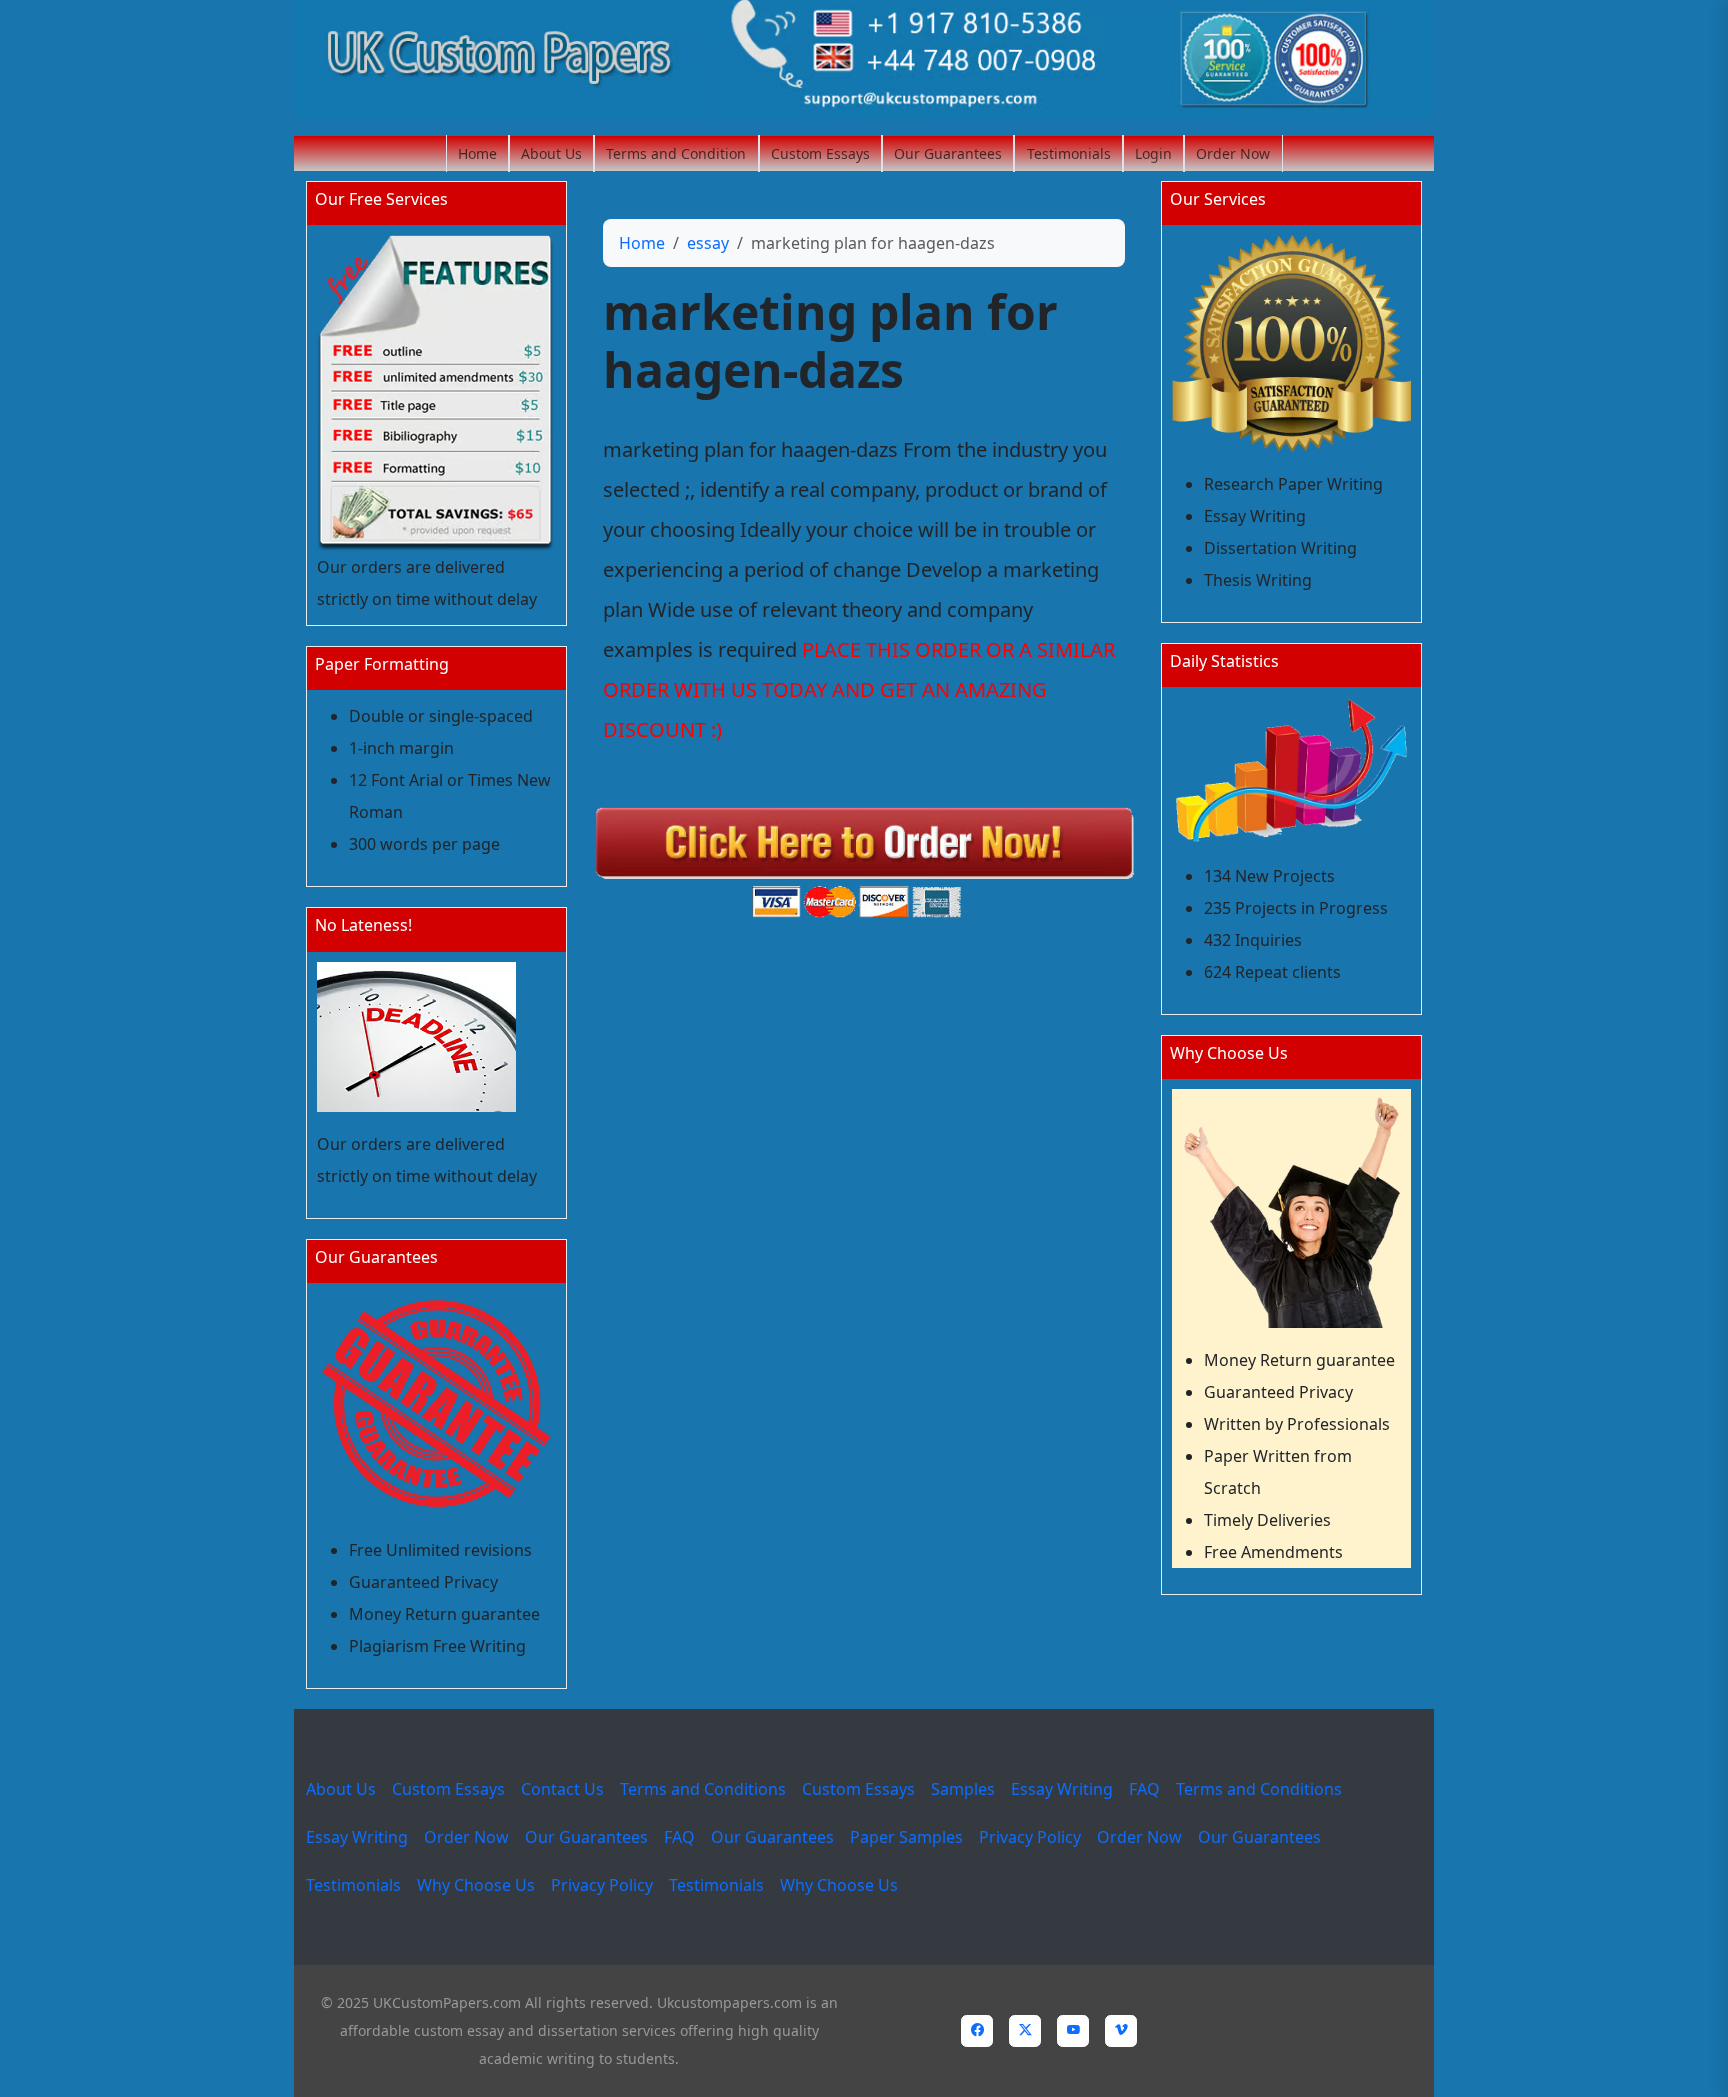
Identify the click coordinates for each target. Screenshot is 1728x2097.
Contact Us (562, 1789)
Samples (963, 1789)
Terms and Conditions (703, 1789)
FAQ (1144, 1789)
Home (477, 153)
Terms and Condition (676, 153)
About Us (551, 153)
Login (1153, 153)
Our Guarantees (948, 153)
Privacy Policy (1030, 1837)
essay (708, 243)
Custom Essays (820, 153)
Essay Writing (1062, 1789)
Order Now (1233, 153)
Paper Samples (906, 1837)
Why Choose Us (476, 1885)
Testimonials (1069, 153)
